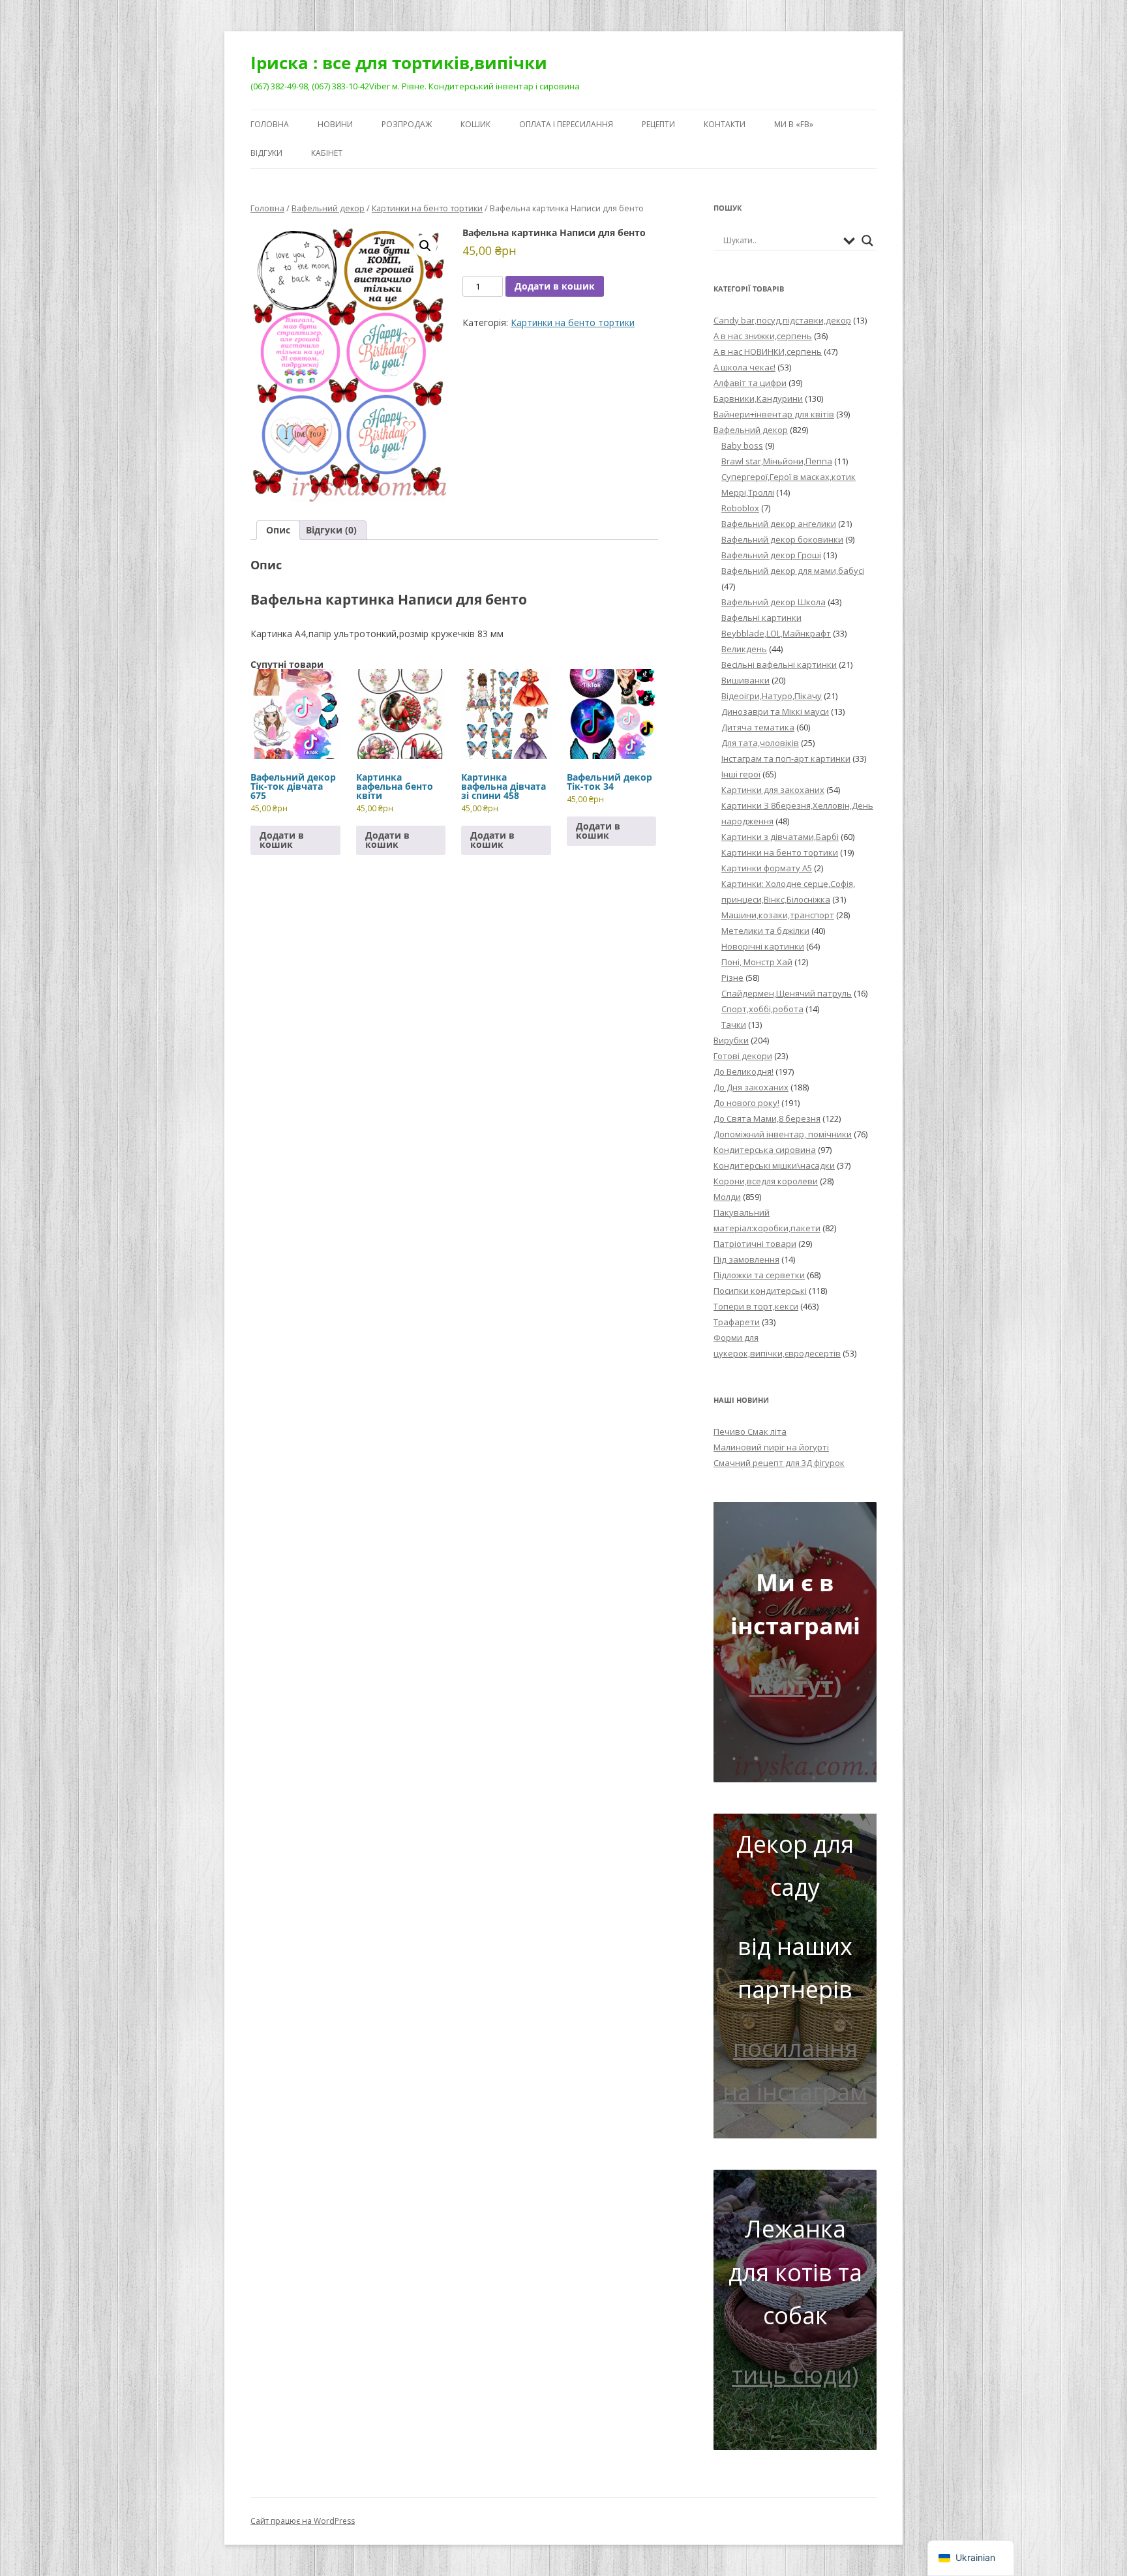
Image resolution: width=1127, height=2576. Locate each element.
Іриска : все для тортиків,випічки (399, 63)
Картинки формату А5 (767, 868)
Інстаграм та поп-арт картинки (786, 758)
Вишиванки (745, 680)
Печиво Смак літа (750, 1431)
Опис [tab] (278, 530)
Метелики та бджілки (765, 931)
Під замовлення (746, 1259)
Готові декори (743, 1056)
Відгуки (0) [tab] (331, 530)
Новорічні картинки (763, 946)
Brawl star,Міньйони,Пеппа (777, 461)
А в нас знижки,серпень (763, 336)
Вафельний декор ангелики (779, 524)
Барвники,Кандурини (758, 398)
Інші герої (741, 774)
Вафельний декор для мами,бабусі (793, 571)
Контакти (725, 124)
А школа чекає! (744, 367)
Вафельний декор (328, 208)
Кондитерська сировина (765, 1150)
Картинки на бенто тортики (427, 208)
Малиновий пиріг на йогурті (771, 1447)
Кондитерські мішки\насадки (774, 1165)
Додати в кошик (555, 286)
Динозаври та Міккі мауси (775, 711)
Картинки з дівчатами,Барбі (780, 837)
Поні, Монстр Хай (757, 962)
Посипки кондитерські (760, 1291)
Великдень (744, 649)
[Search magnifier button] (867, 241)
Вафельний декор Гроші (771, 555)
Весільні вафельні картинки (779, 665)
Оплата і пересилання (566, 124)
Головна (270, 124)
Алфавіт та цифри (750, 383)
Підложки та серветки (759, 1275)
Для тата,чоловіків (760, 743)
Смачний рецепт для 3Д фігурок (779, 1463)
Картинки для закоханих (773, 790)
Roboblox (740, 508)
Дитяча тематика (758, 727)
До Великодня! (744, 1071)
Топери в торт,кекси (756, 1306)
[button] (425, 246)
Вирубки (731, 1040)
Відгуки (266, 153)
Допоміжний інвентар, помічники (783, 1134)
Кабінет (327, 153)
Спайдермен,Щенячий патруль (787, 993)
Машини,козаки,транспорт (778, 915)
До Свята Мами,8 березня (767, 1118)
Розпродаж (407, 124)
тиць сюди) (795, 2375)
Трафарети (737, 1322)
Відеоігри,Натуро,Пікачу (772, 696)
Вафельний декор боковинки (782, 539)
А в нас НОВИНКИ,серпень (768, 352)
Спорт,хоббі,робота (762, 1009)
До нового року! (746, 1103)
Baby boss (742, 445)
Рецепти (658, 124)
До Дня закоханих (751, 1087)
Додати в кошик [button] (282, 840)
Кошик (475, 124)
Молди (727, 1197)
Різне (732, 978)
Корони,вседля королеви (766, 1181)
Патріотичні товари (755, 1244)
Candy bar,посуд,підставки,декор (782, 320)
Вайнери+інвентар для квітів (774, 414)
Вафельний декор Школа (774, 602)
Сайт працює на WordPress (303, 2521)
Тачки (734, 1025)
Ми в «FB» (794, 124)
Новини (335, 124)
